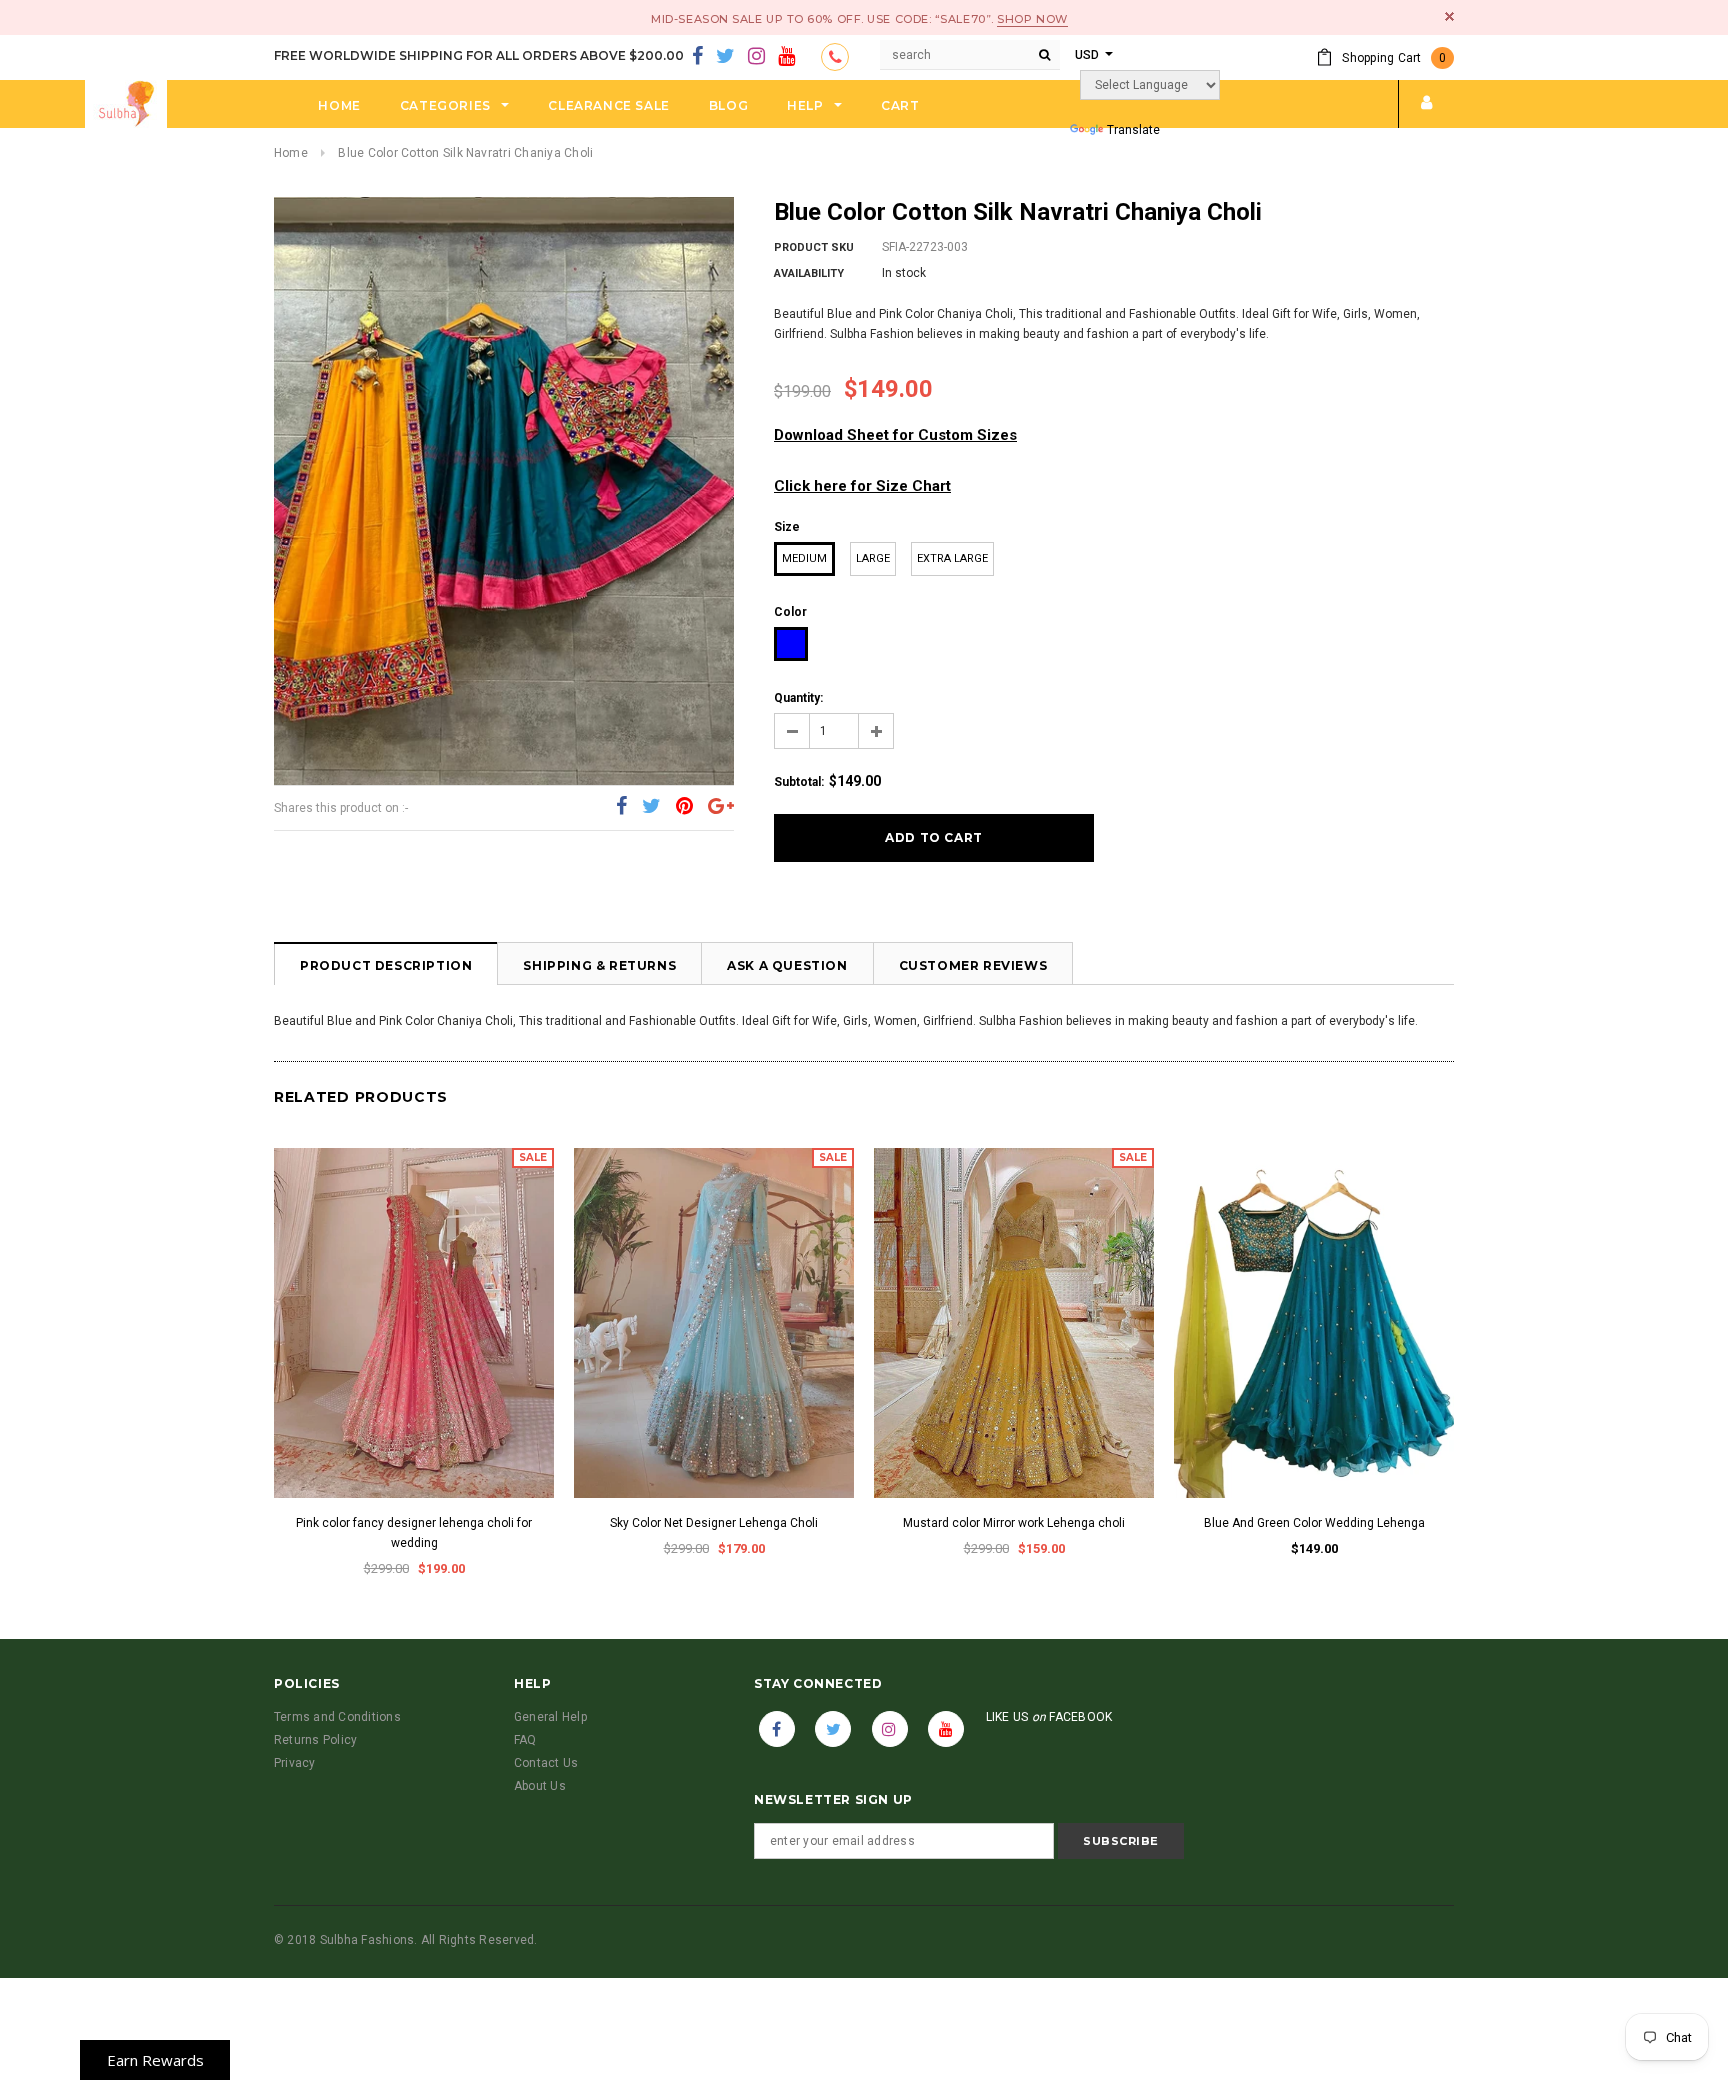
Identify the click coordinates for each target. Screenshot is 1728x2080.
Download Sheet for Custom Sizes (895, 435)
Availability (809, 273)
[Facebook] (697, 57)
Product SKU (814, 247)
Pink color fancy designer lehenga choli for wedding (414, 1533)
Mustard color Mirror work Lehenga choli (1014, 1523)
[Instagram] (756, 57)
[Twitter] (725, 57)
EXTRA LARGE (952, 558)
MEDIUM (804, 558)
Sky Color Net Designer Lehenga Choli (714, 1523)
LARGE (873, 558)
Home (291, 153)
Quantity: (798, 698)
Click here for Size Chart (862, 486)
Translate (1133, 130)
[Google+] (721, 807)
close (1449, 16)
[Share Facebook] (621, 807)
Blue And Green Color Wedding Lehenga (1314, 1523)
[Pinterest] (684, 807)
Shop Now (1032, 19)
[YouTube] (786, 57)
